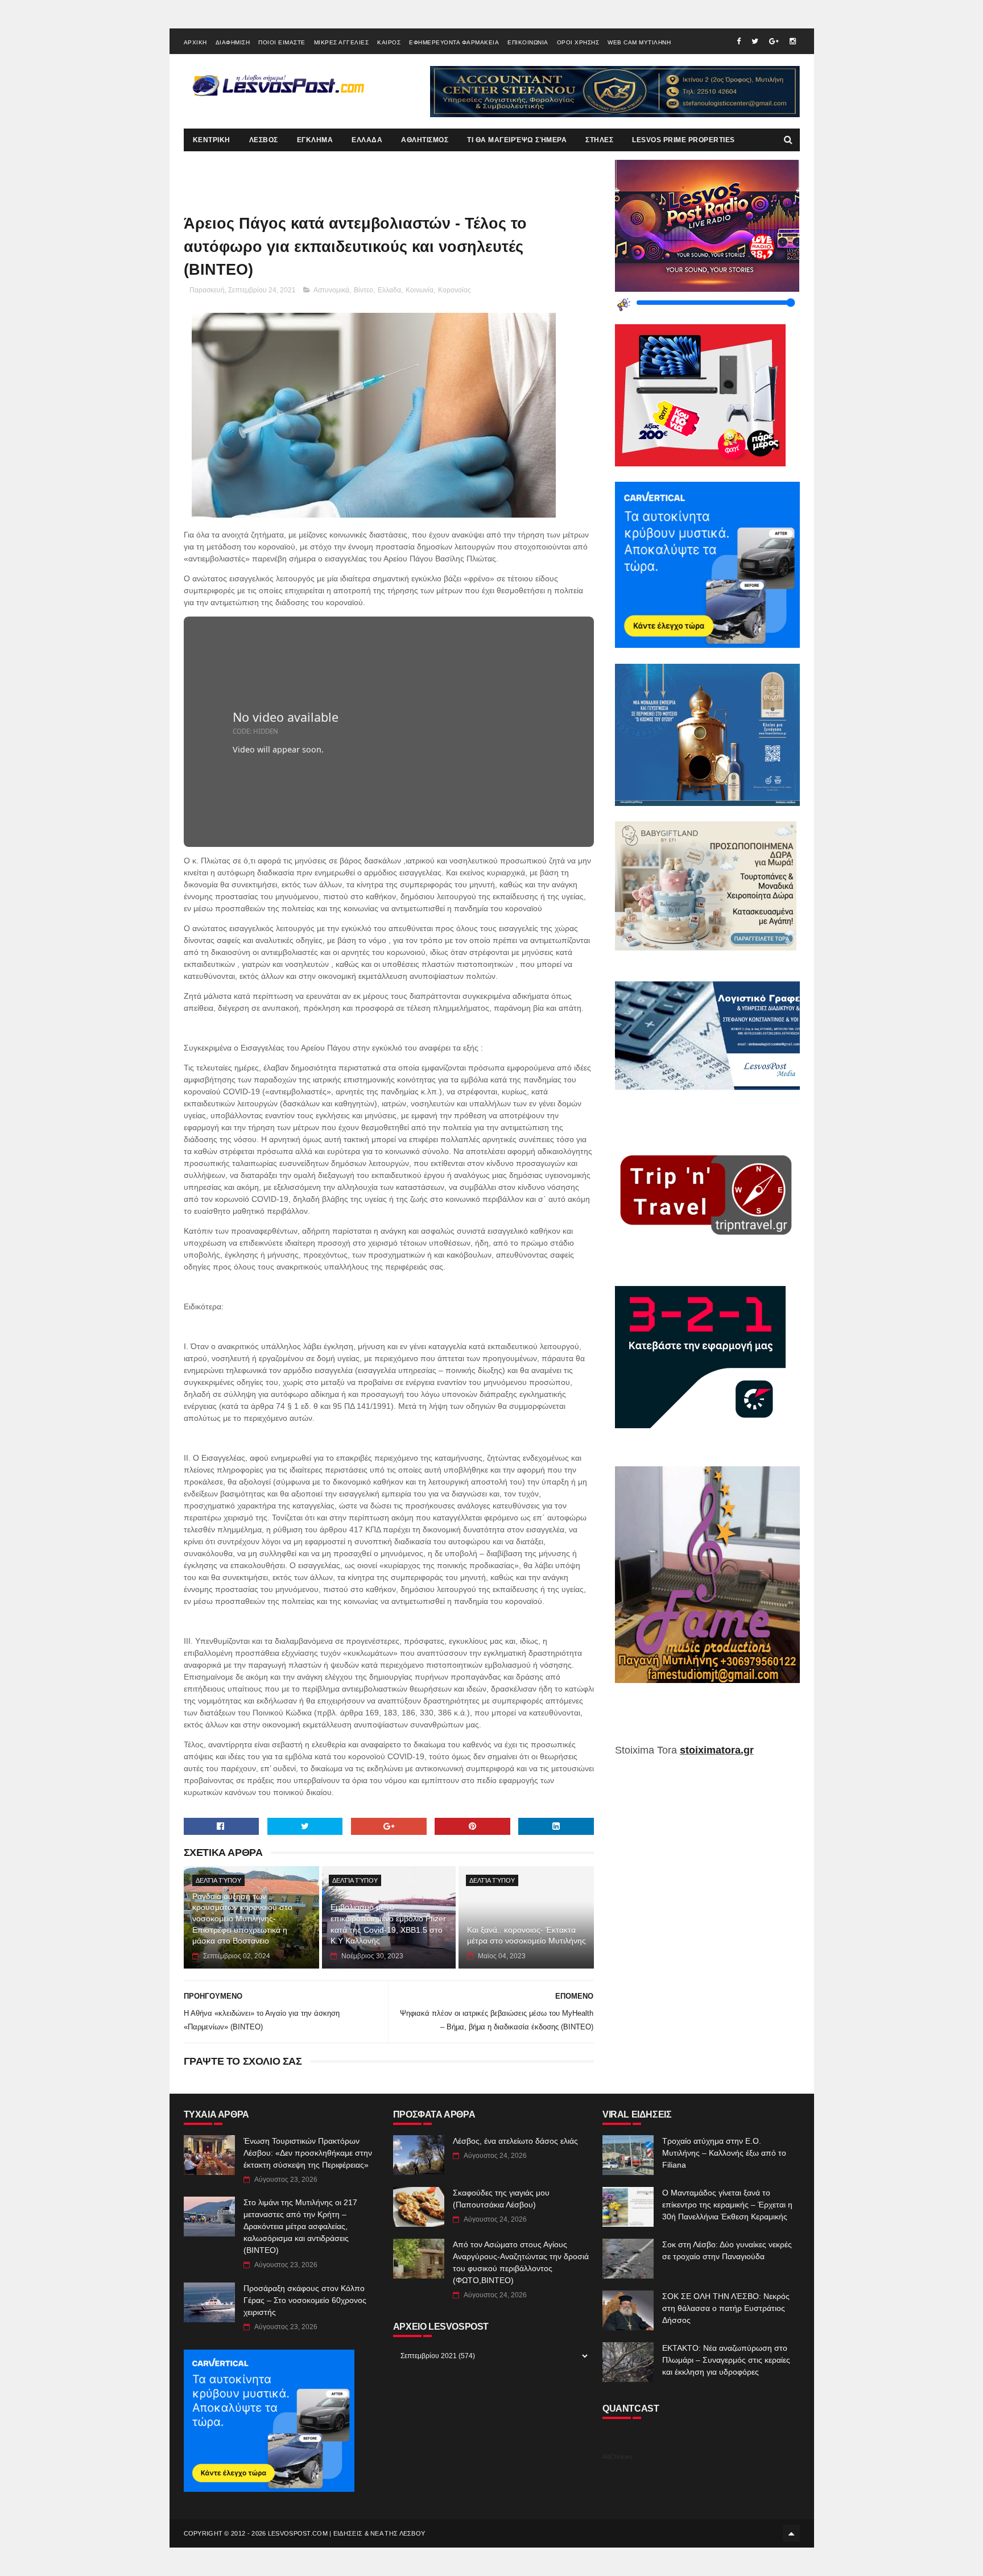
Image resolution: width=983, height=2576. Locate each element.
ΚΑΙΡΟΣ (389, 42)
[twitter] (755, 41)
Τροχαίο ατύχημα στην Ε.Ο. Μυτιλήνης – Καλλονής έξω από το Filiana (724, 2153)
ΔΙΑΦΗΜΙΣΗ (233, 42)
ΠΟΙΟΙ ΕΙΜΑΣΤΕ (282, 42)
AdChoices (618, 2457)
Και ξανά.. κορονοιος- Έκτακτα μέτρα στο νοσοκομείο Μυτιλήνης (526, 1936)
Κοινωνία (420, 290)
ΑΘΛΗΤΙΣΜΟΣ (425, 140)
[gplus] (774, 41)
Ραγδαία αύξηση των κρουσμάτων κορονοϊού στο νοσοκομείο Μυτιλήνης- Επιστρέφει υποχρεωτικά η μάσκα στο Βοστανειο (242, 1918)
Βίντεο (364, 290)
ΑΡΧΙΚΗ (195, 42)
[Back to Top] (791, 2533)
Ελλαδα (389, 290)
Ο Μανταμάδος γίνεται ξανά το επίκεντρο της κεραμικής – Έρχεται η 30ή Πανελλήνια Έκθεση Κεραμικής (727, 2205)
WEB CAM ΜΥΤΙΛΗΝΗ (639, 42)
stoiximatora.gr (717, 1750)
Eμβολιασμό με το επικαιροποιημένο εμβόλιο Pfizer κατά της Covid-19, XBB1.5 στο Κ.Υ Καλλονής (388, 1924)
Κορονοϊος (455, 290)
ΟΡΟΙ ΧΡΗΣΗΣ (578, 42)
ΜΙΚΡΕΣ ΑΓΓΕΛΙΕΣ (342, 42)
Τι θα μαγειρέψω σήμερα (517, 140)
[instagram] (793, 41)
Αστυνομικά (331, 290)
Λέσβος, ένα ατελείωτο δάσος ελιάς (515, 2141)
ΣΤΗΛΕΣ (599, 140)
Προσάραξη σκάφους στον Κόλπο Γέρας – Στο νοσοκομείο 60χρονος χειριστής (305, 2300)
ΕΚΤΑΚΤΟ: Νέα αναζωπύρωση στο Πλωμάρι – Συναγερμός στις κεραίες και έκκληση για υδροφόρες (726, 2360)
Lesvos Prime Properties (683, 140)
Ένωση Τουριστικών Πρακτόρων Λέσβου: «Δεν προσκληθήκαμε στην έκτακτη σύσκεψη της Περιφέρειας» (308, 2153)
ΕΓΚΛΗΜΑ (315, 140)
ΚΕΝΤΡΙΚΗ (212, 140)
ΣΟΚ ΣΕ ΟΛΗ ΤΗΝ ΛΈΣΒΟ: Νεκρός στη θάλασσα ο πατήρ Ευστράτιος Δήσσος (726, 2308)
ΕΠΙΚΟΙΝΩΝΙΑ (528, 42)
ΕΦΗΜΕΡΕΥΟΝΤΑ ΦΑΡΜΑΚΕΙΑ (454, 42)
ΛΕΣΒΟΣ (264, 140)
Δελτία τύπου (218, 1880)
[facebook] (739, 41)
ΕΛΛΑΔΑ (367, 140)
